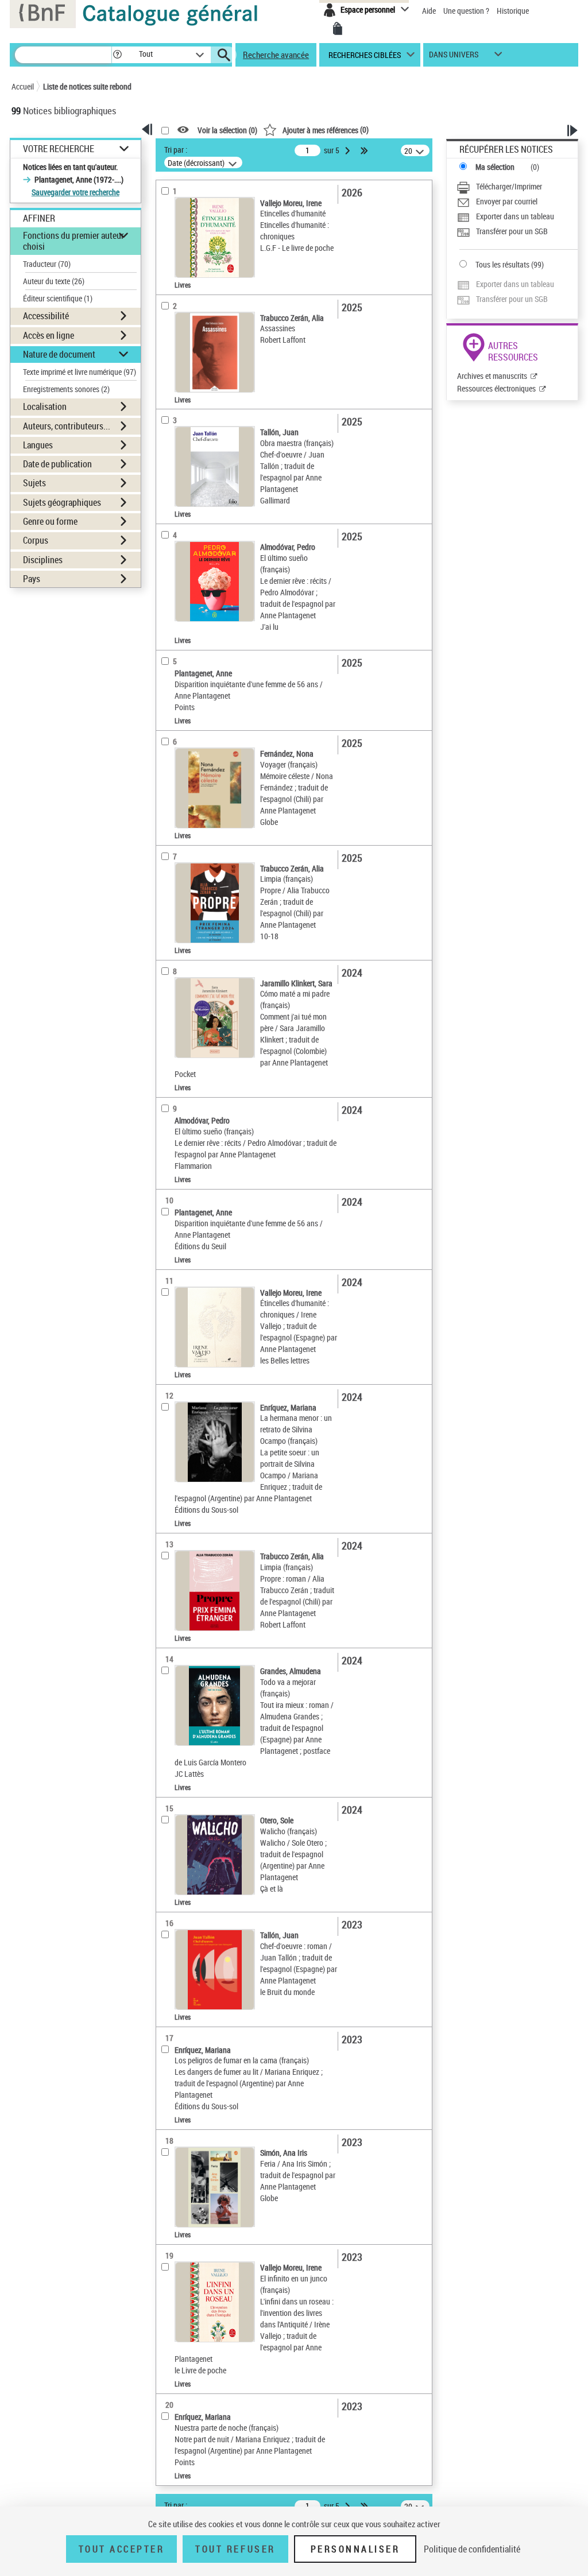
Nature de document (59, 354)
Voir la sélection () (227, 130)
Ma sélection (495, 167)
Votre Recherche (59, 149)
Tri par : (176, 150)
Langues (38, 445)
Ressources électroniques (496, 388)
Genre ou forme (50, 521)
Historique (513, 11)
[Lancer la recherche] (224, 55)
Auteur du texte (54, 281)
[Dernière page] (365, 150)
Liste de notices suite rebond (87, 86)
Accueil (23, 86)
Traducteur (47, 264)
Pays (32, 579)
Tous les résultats (502, 264)
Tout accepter (122, 2549)
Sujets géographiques (62, 502)
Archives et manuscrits (492, 376)
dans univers (454, 57)
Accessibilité (46, 316)
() (326, 129)
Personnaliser (355, 2549)
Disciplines (43, 560)
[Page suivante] (349, 150)
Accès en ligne (49, 335)
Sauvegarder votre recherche (76, 192)
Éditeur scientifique (58, 298)
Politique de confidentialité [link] (472, 2549)
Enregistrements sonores (66, 389)
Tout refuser (235, 2549)
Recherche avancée (276, 55)
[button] (117, 55)
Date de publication (57, 464)
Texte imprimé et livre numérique (80, 372)
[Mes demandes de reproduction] (338, 29)
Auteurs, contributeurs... (67, 426)
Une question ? (467, 11)
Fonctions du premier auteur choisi (73, 241)
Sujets (34, 483)
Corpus (36, 540)
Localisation (45, 406)
